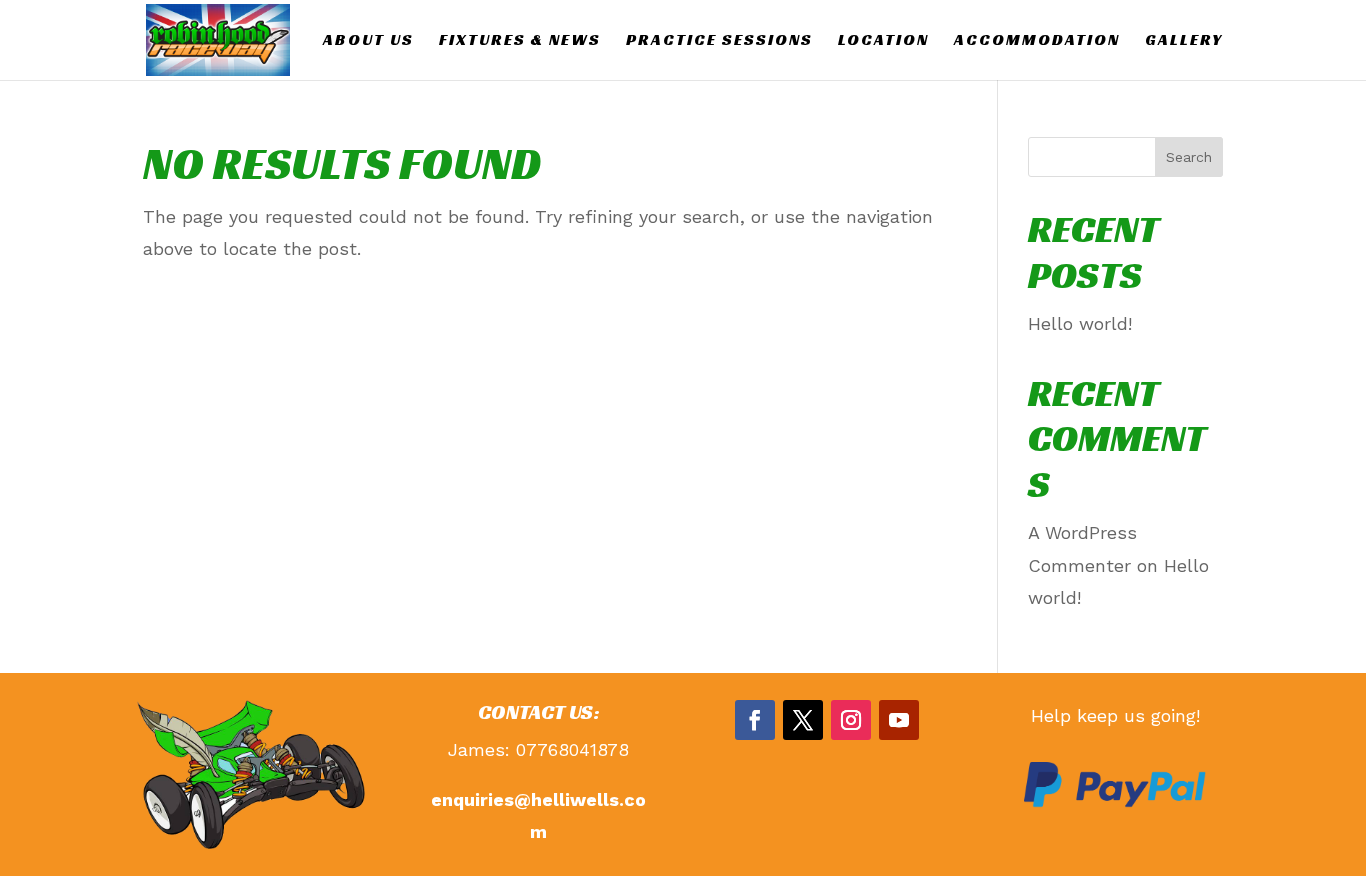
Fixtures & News (520, 41)
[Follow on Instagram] (851, 720)
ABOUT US (368, 41)
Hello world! (1080, 323)
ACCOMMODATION (1037, 41)
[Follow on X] (803, 720)
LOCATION (883, 41)
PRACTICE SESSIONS (719, 41)
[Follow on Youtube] (899, 720)
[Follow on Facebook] (755, 720)
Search (1189, 157)
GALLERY (1184, 41)
